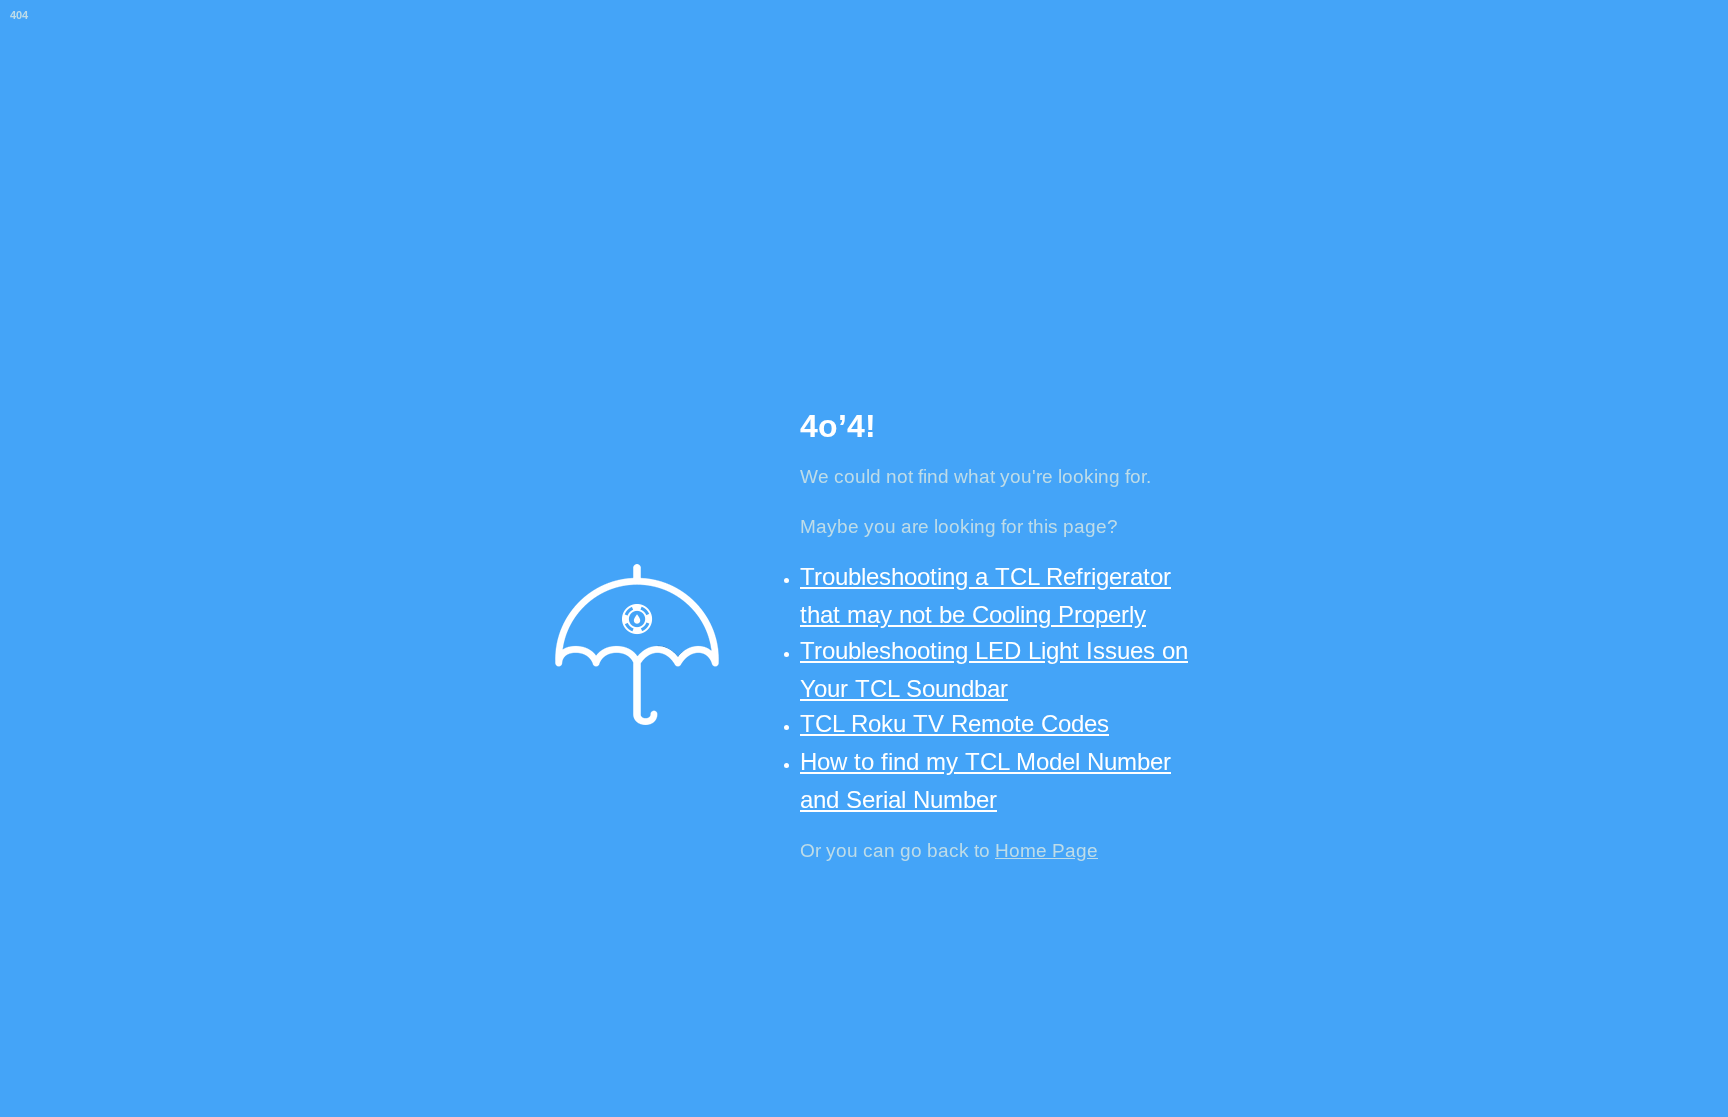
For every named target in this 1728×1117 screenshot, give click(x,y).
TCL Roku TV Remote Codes (954, 723)
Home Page (1046, 850)
